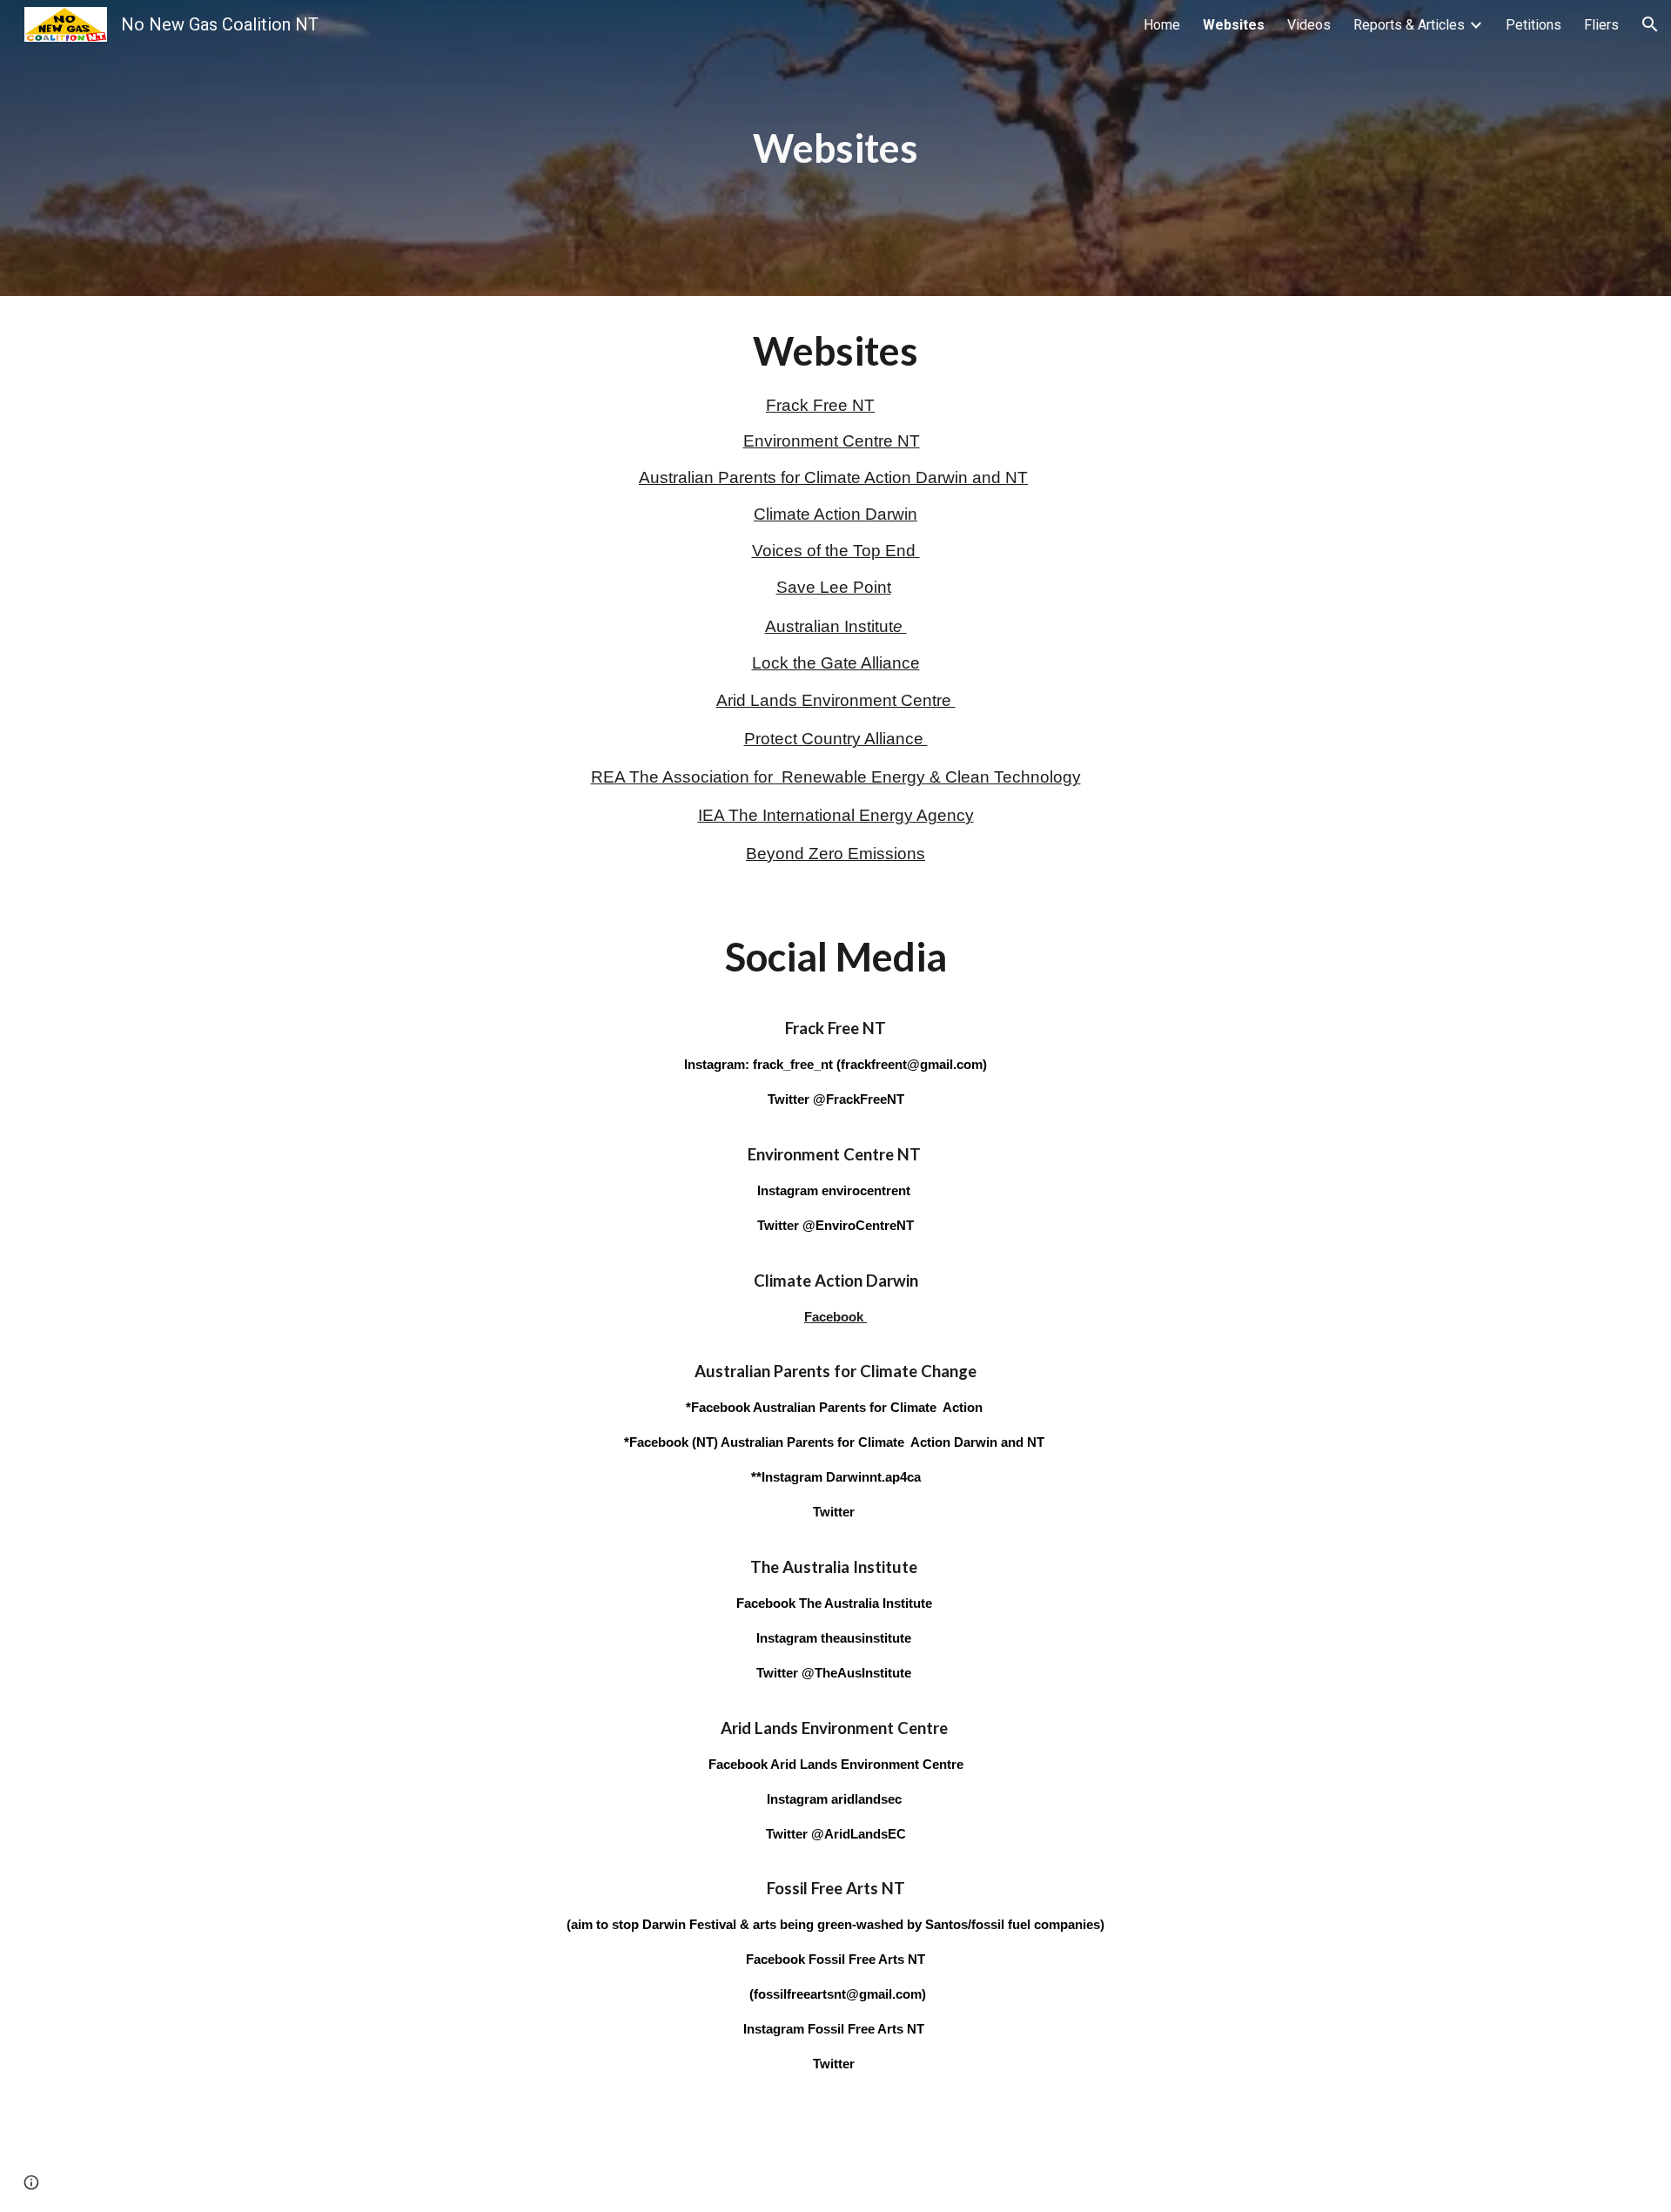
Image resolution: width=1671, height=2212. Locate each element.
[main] (835, 148)
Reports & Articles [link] (1409, 25)
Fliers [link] (1601, 25)
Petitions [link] (1533, 25)
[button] (1650, 24)
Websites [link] (1234, 25)
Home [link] (1162, 25)
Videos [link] (1309, 25)
